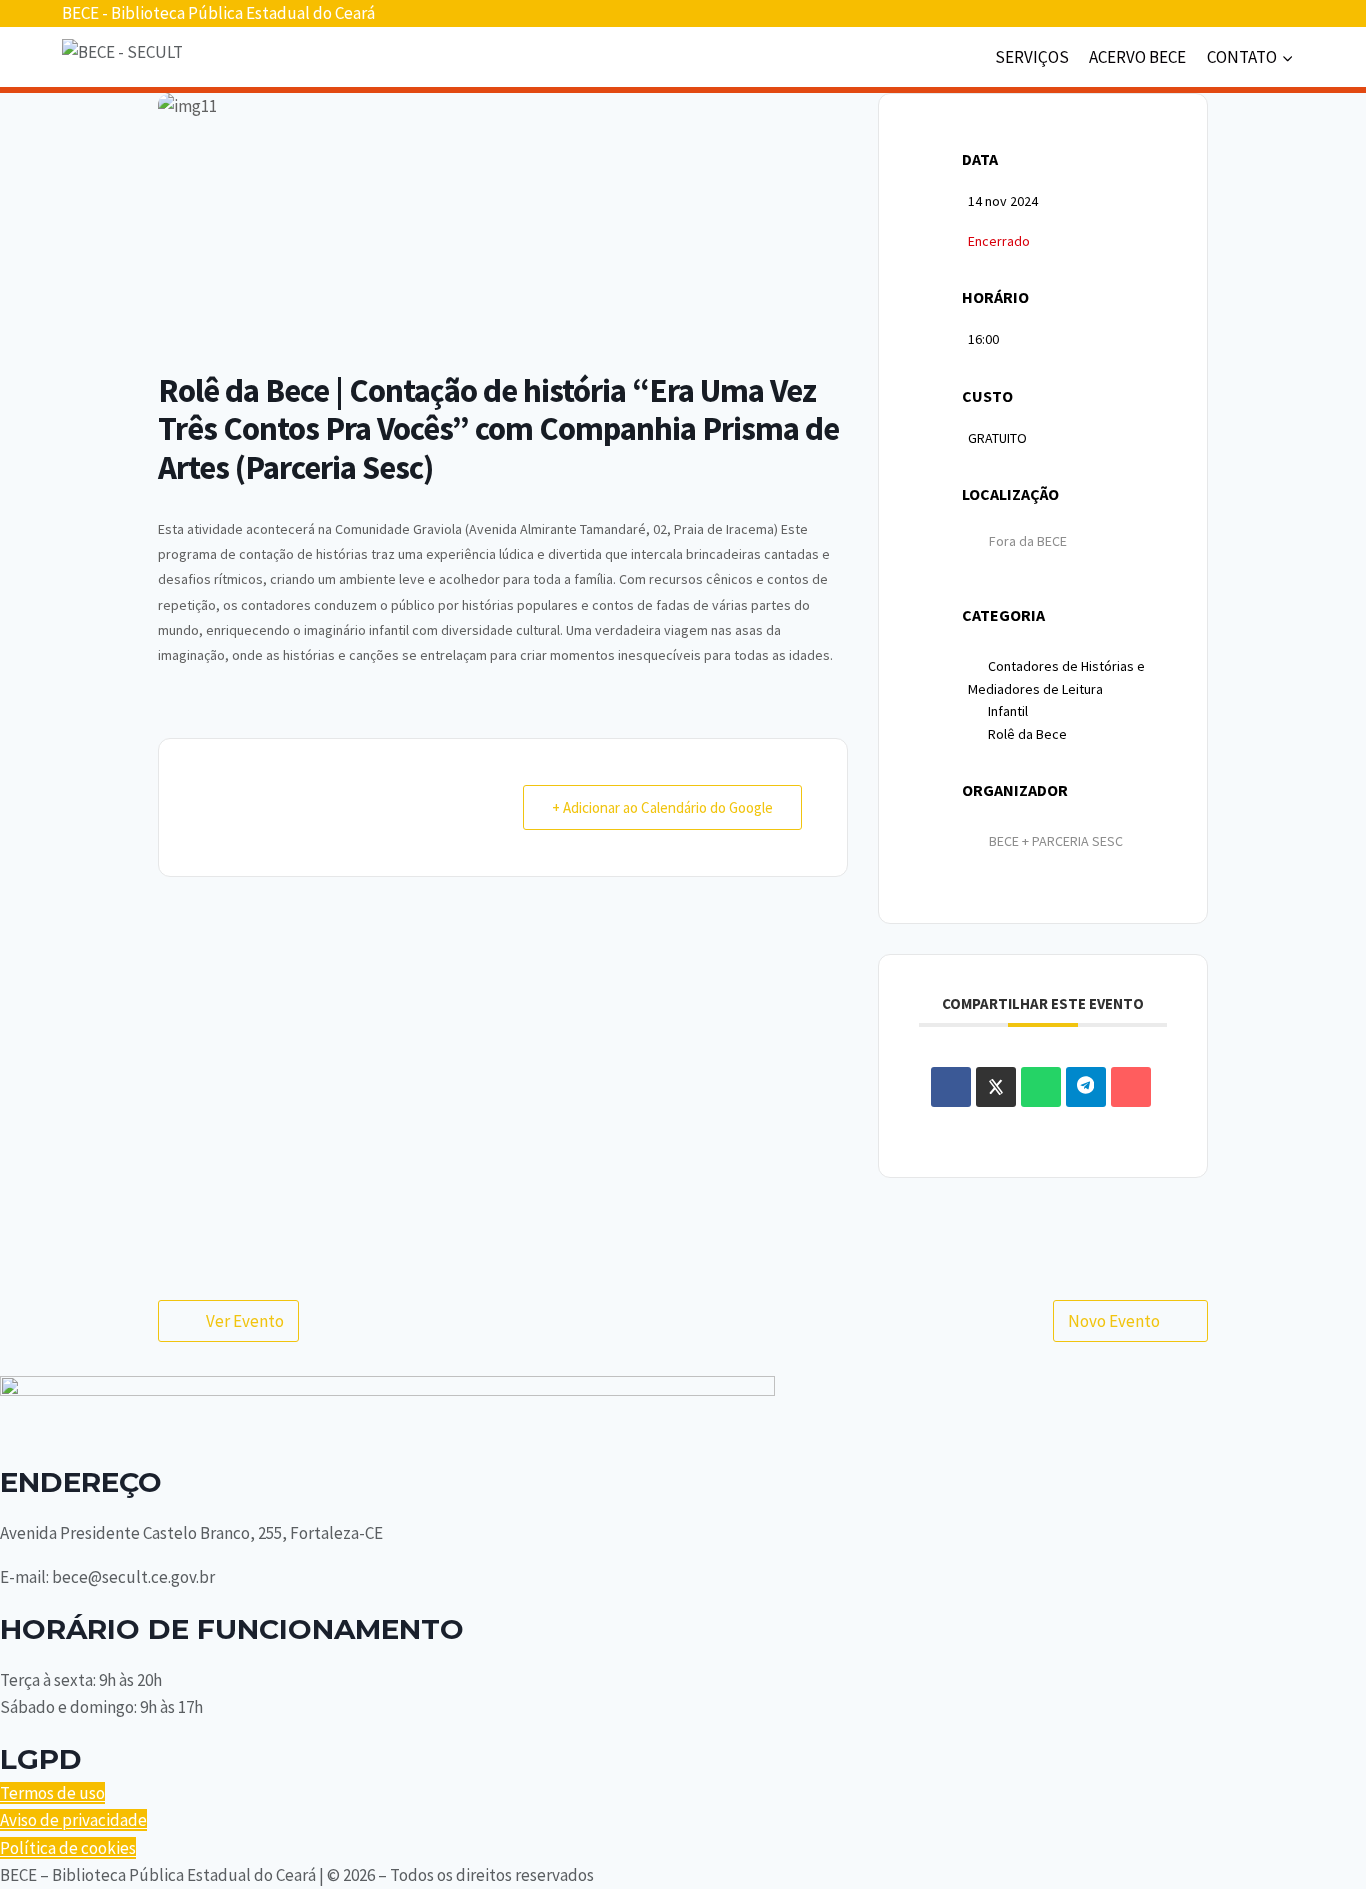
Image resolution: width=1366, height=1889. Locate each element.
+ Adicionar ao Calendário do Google (662, 807)
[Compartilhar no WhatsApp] (1041, 1087)
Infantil (1008, 711)
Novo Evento (1114, 1321)
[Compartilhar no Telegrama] (1086, 1087)
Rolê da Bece (1027, 734)
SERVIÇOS (1032, 57)
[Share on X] (996, 1087)
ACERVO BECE (1137, 57)
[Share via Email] (1131, 1087)
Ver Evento (245, 1321)
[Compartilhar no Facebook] (951, 1087)
